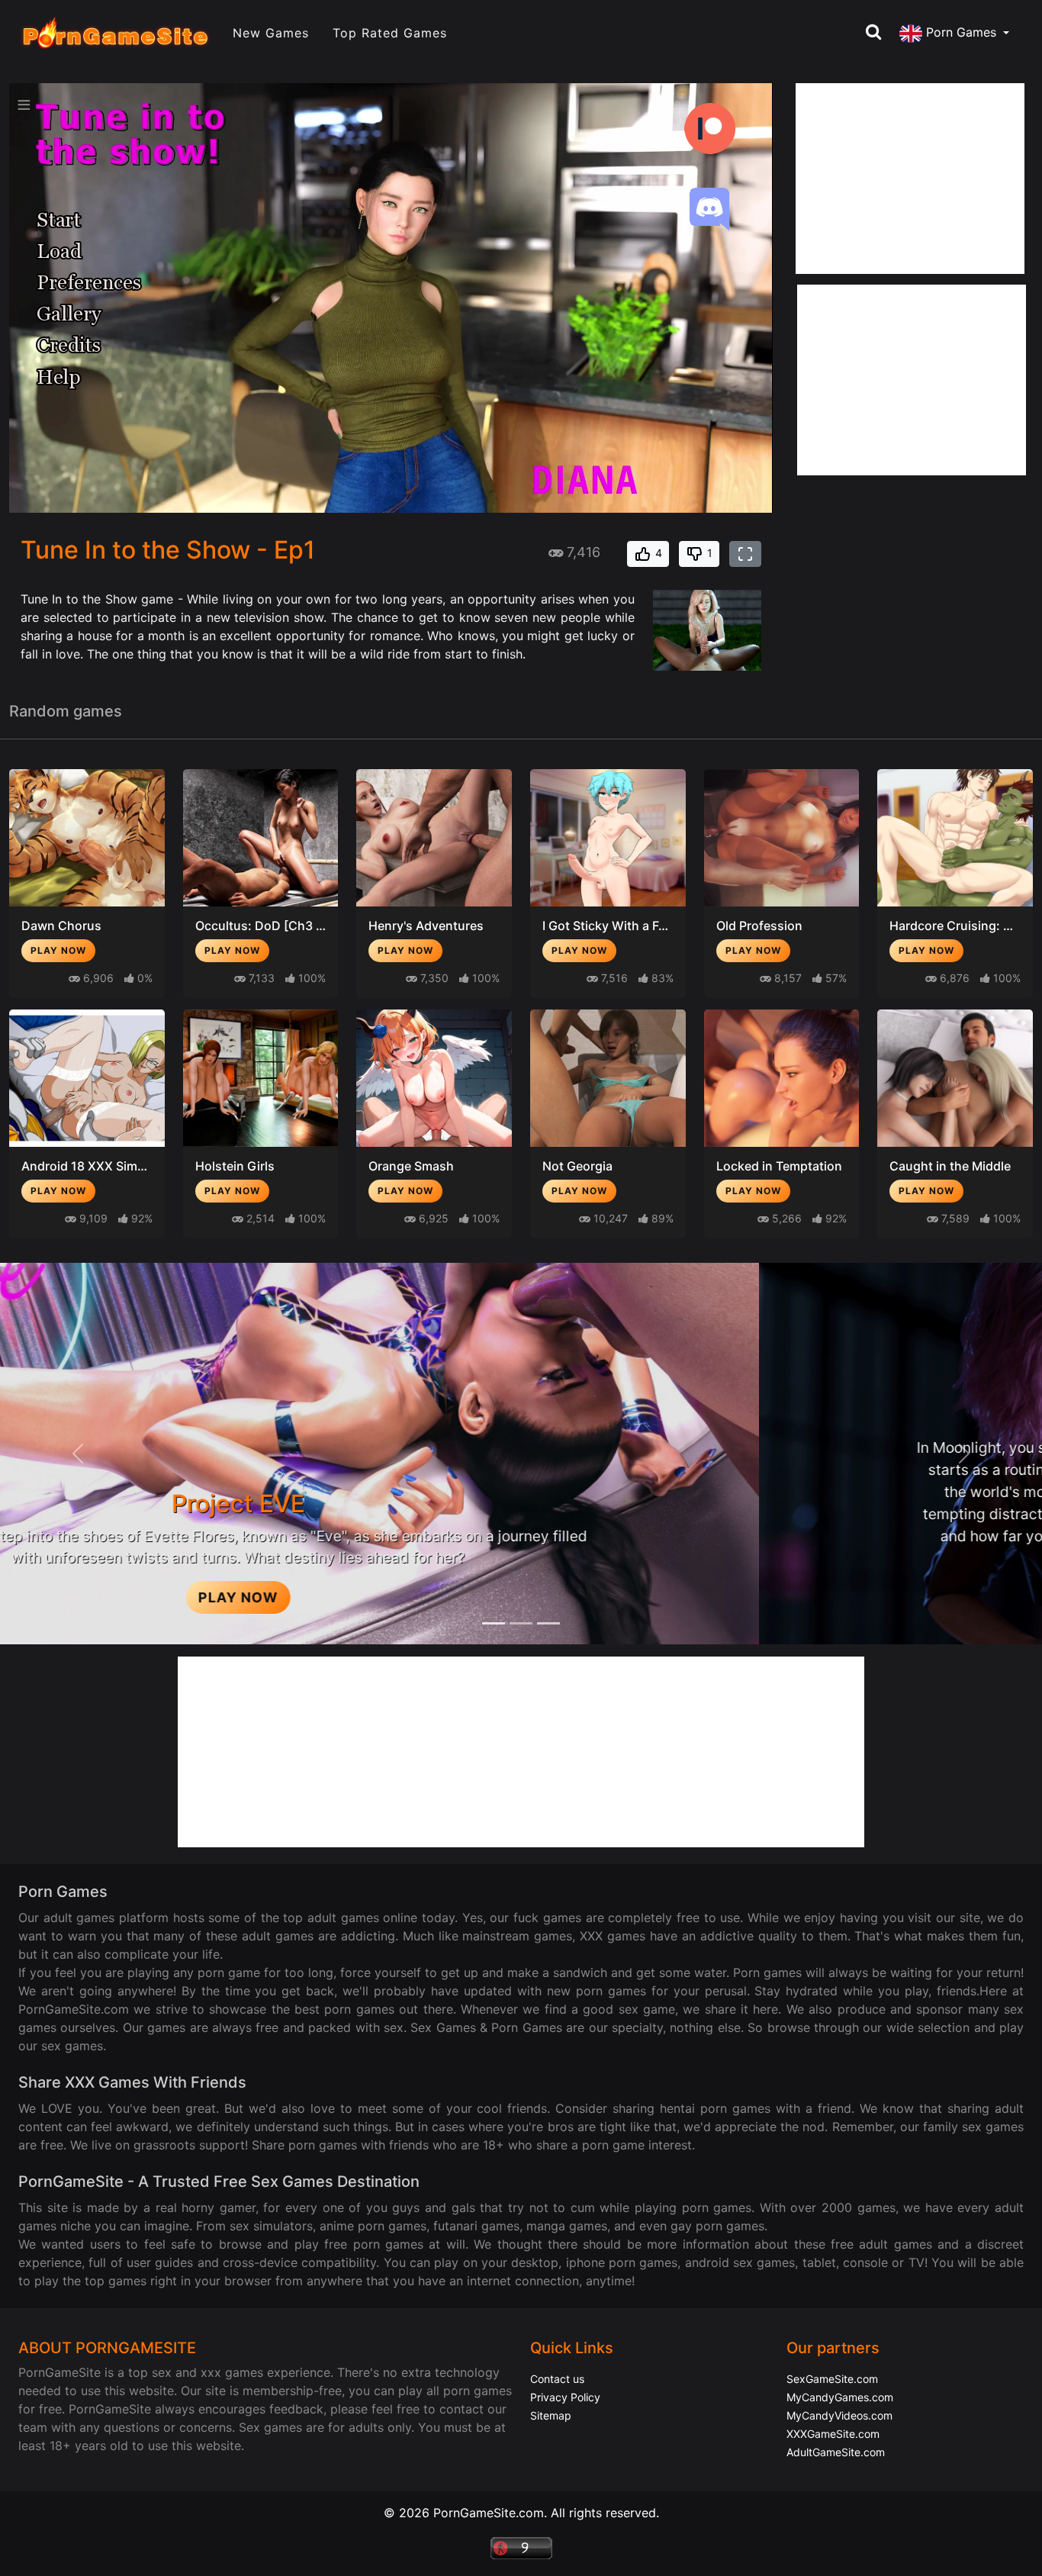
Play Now (58, 950)
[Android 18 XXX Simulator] (87, 1078)
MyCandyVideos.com (839, 2415)
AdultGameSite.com (836, 2452)
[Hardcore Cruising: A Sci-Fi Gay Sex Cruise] (955, 838)
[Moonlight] (494, 1623)
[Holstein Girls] (261, 1078)
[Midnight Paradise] (521, 1623)
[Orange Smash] (434, 1078)
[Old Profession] (782, 838)
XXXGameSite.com (833, 2434)
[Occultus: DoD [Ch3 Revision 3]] (261, 838)
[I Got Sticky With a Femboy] (608, 838)
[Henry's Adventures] (434, 838)
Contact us (557, 2379)
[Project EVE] (548, 1623)
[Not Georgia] (608, 1078)
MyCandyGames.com (840, 2397)
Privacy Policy (565, 2397)
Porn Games (961, 33)
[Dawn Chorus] (87, 838)
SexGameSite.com (832, 2379)
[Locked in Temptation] (782, 1078)
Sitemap (551, 2415)
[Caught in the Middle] (955, 1078)
